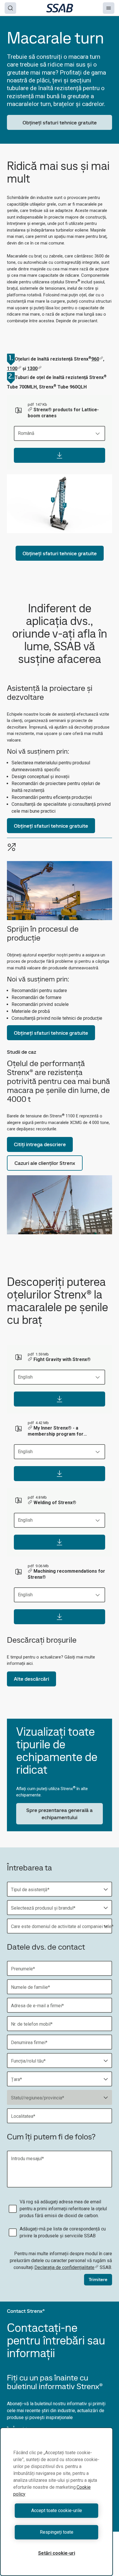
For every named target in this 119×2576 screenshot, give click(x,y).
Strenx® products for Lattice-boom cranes (63, 413)
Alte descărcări (31, 1679)
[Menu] (109, 8)
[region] (56, 2502)
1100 (12, 368)
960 (95, 359)
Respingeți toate (57, 2532)
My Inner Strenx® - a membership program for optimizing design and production (64, 1431)
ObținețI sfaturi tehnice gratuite (60, 123)
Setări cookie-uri (57, 2553)
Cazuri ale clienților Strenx (45, 1163)
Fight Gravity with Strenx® (62, 1359)
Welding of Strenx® (55, 1503)
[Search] (10, 8)
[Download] (59, 455)
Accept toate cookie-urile (57, 2510)
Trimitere (98, 2280)
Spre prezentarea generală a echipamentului (59, 1814)
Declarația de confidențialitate (64, 2267)
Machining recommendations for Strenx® (66, 1574)
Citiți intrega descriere (40, 1144)
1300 (32, 368)
